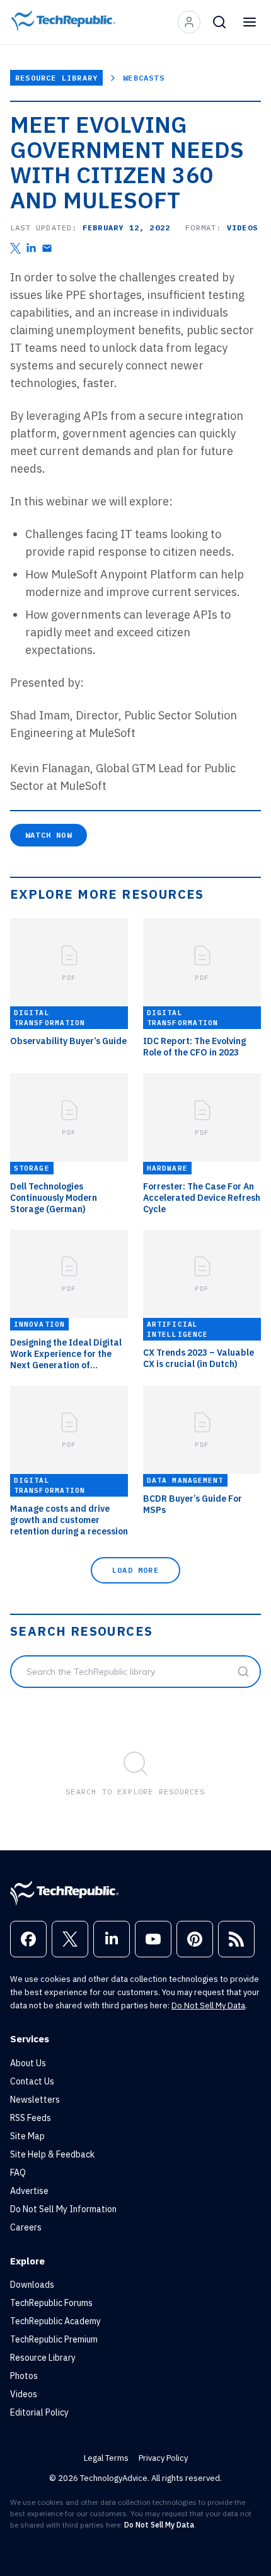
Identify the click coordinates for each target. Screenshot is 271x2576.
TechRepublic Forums (51, 2303)
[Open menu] (250, 22)
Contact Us (32, 2081)
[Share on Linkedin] (31, 248)
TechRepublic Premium (54, 2339)
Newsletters (35, 2100)
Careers (26, 2227)
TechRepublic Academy (55, 2321)
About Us (28, 2063)
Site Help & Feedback (52, 2154)
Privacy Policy (163, 2458)
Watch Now (49, 835)
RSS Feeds (31, 2118)
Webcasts (144, 78)
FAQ (18, 2173)
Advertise (29, 2191)
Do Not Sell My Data (208, 2005)
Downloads (32, 2285)
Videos (24, 2394)
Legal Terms (106, 2458)
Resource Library (56, 78)
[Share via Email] (47, 248)
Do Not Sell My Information (63, 2209)
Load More (135, 1570)
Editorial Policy (39, 2412)
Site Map (27, 2136)
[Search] (219, 22)
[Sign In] (189, 22)
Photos (24, 2376)
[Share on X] (15, 248)
